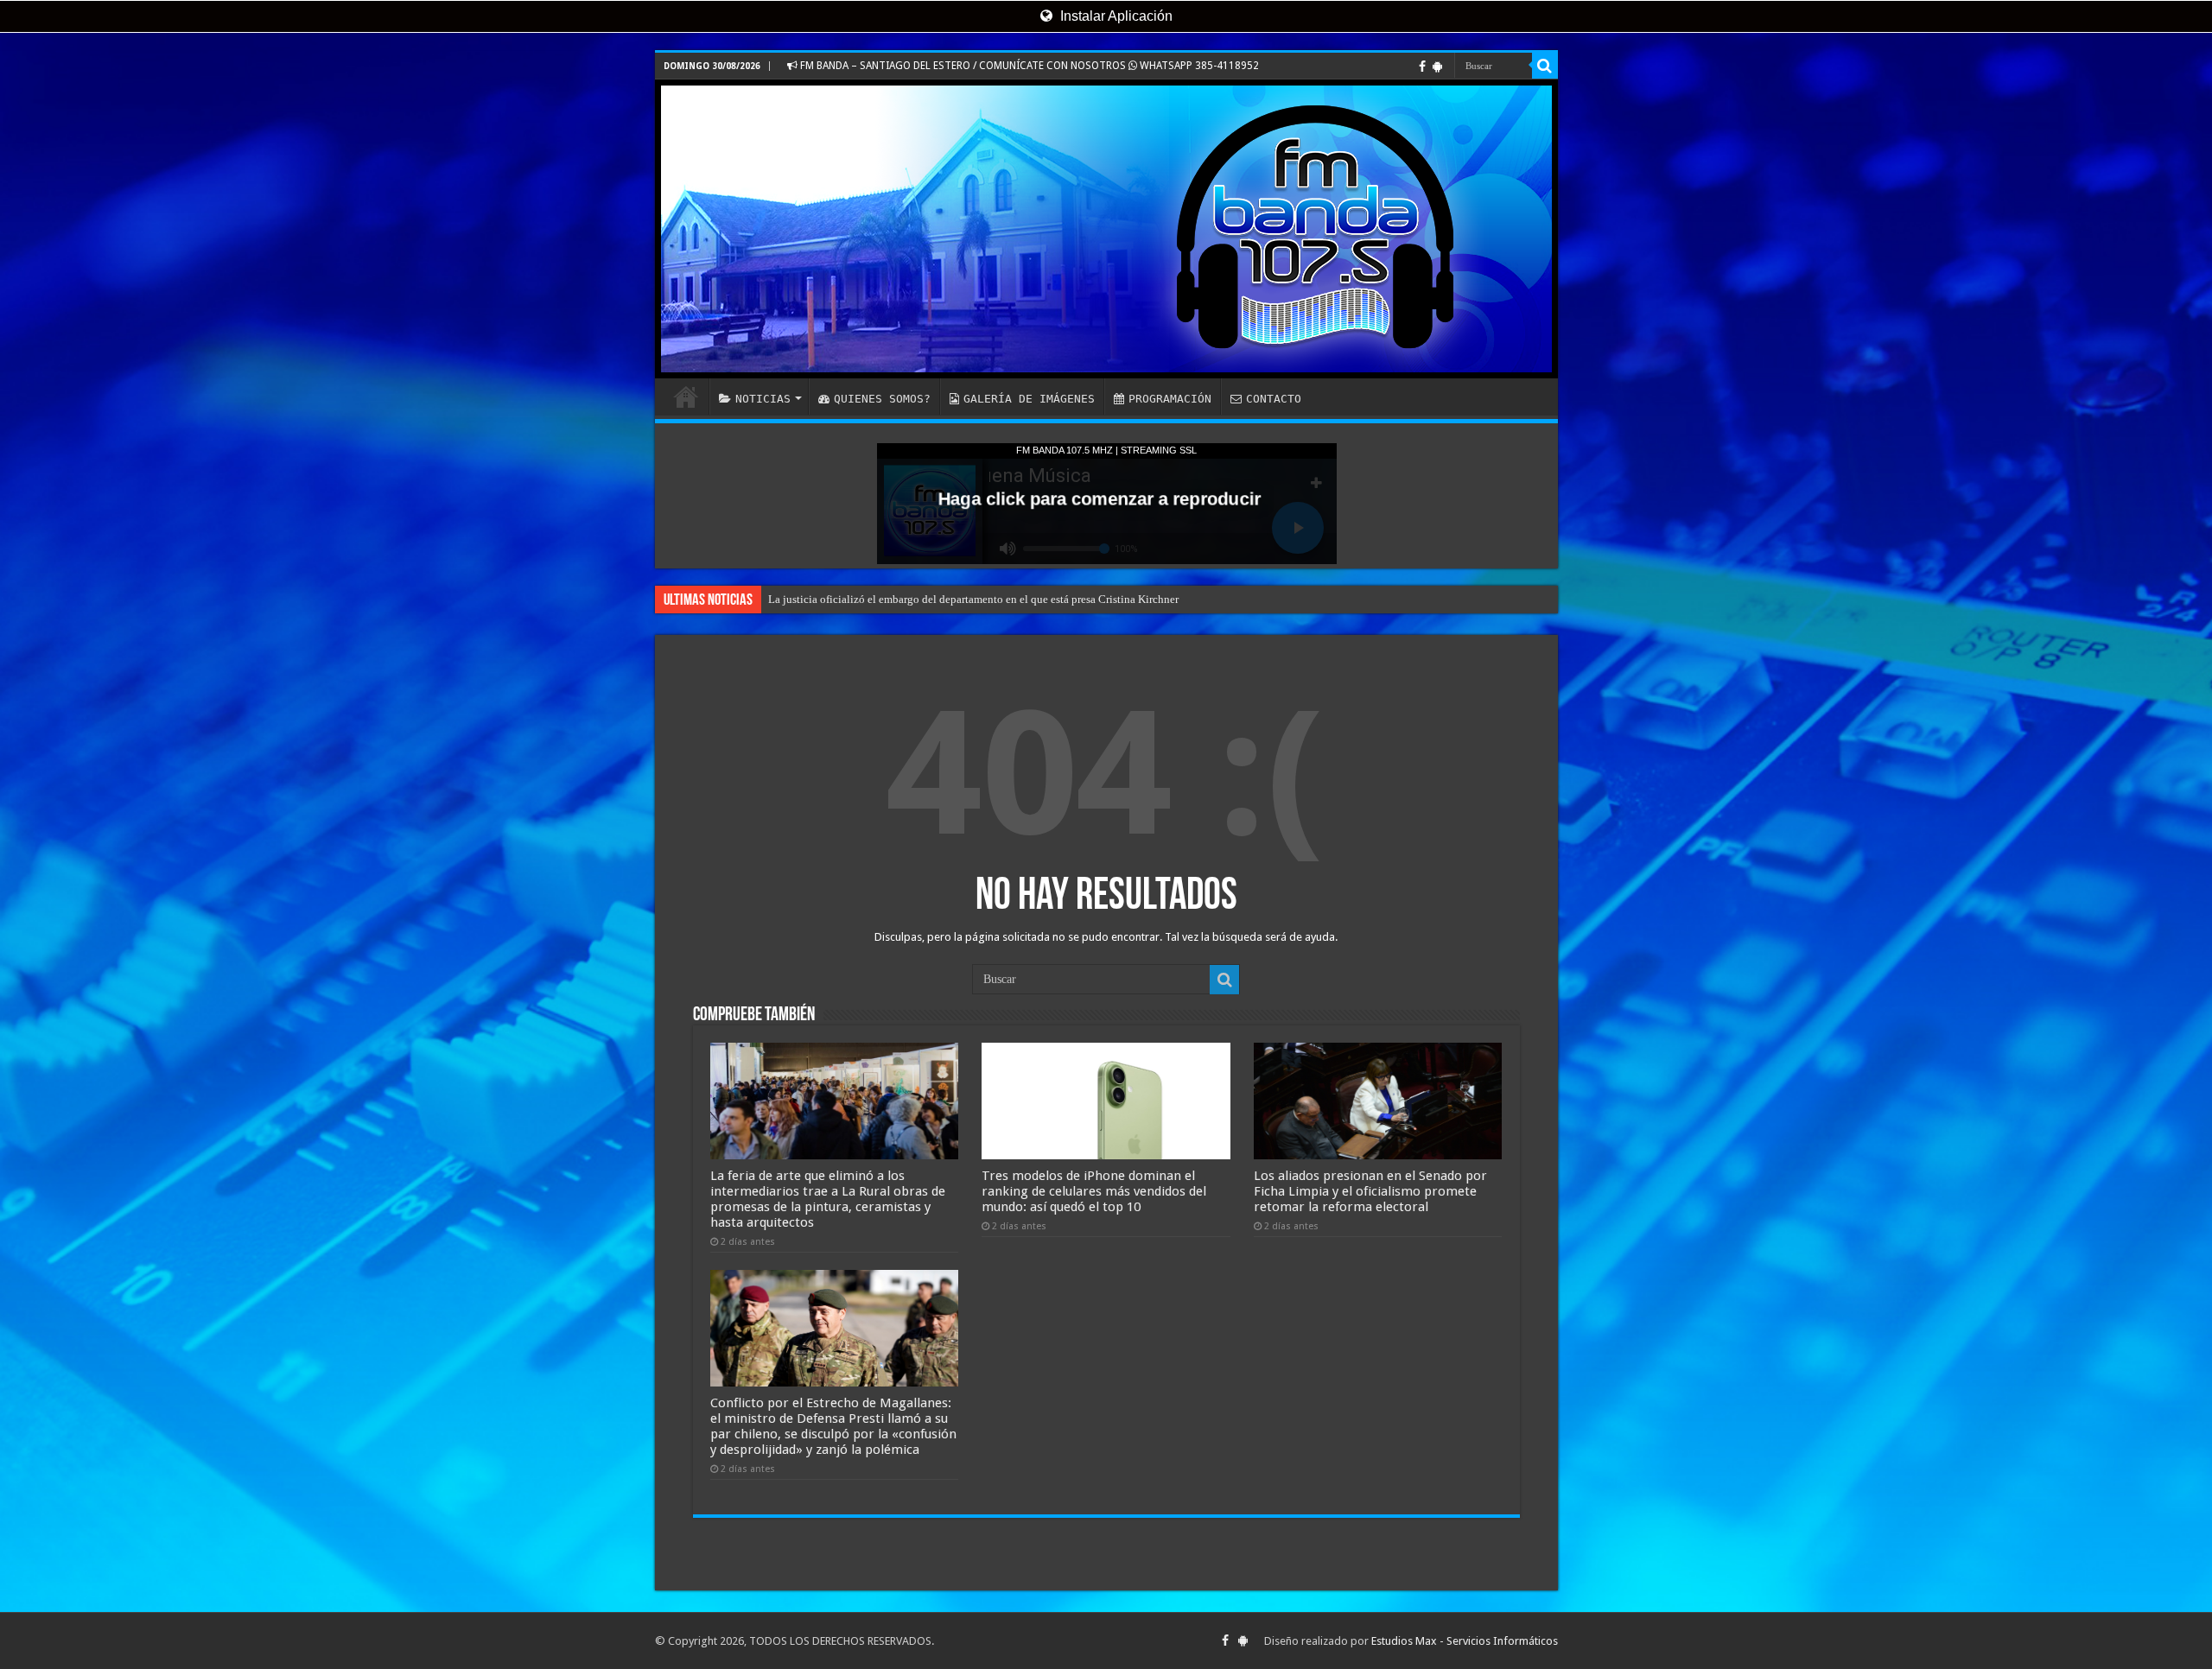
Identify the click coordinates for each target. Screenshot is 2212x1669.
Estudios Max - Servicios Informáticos (1465, 1641)
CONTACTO (1274, 399)
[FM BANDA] (1106, 229)
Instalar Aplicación (1115, 16)
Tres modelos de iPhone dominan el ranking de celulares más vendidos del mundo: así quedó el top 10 (1094, 1191)
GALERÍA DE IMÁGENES (1029, 399)
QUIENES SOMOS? (882, 399)
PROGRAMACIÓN (1170, 399)
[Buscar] (1545, 66)
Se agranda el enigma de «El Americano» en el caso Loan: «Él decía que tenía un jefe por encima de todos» (1018, 599)
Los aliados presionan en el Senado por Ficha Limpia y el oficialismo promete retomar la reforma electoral (1370, 1191)
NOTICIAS (763, 399)
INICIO (686, 397)
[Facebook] (1422, 67)
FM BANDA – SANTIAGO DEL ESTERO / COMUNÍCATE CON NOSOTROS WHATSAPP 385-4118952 (1028, 66)
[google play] (1437, 67)
